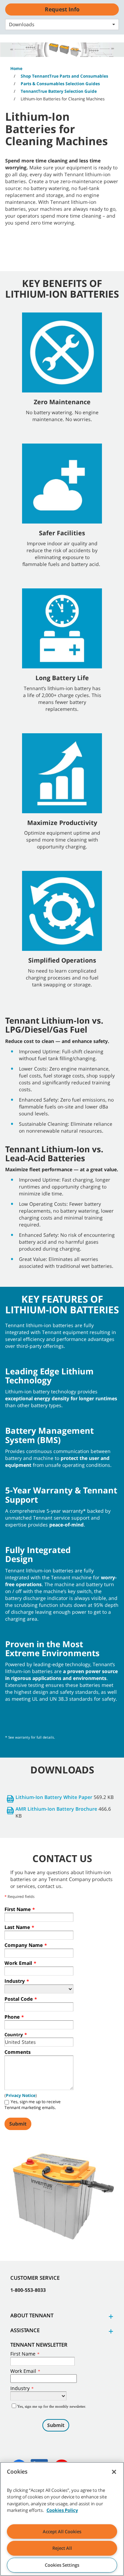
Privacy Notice (21, 2095)
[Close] (114, 2472)
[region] (62, 2519)
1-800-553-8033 (28, 2290)
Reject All (62, 2548)
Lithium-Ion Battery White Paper (54, 1797)
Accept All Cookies (62, 2532)
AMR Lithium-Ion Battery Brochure (56, 1809)
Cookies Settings (62, 2565)
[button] (110, 2316)
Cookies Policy (62, 2510)
